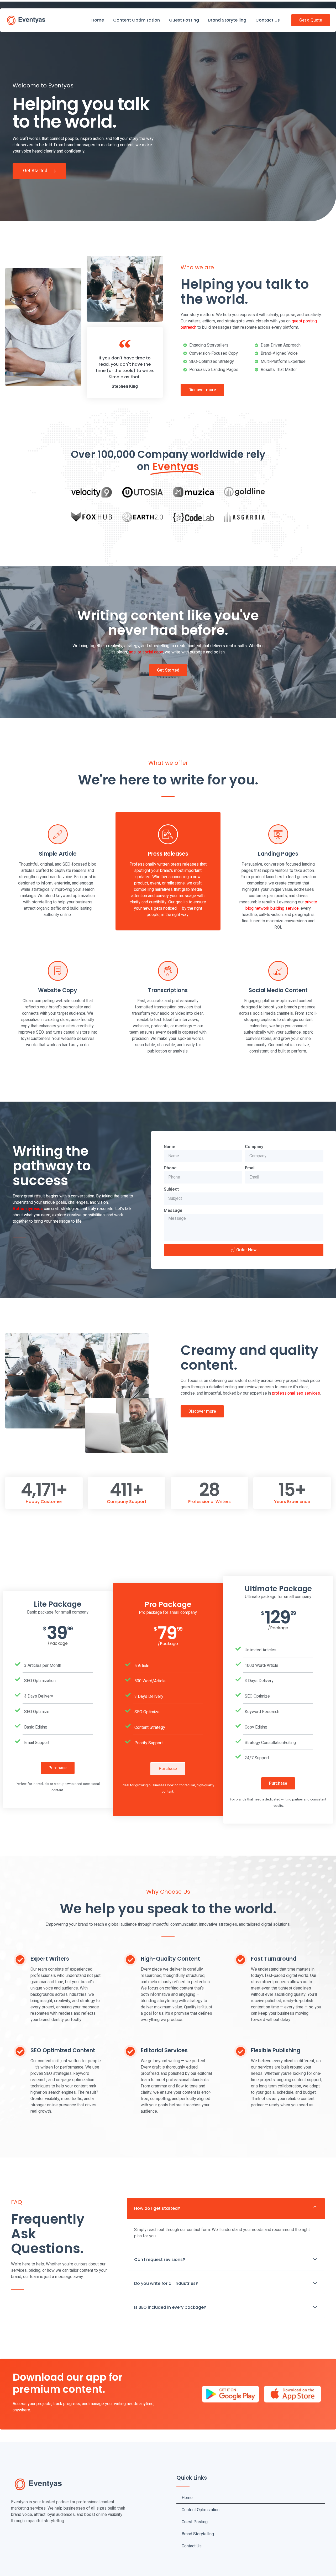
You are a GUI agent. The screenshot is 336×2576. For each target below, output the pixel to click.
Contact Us (268, 20)
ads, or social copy (146, 652)
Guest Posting (184, 20)
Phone (170, 1168)
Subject (171, 1189)
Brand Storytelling (227, 20)
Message (173, 1211)
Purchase (58, 1768)
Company (254, 1147)
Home (98, 20)
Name (170, 1147)
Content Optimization (136, 20)
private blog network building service (281, 905)
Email (250, 1168)
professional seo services (296, 1393)
